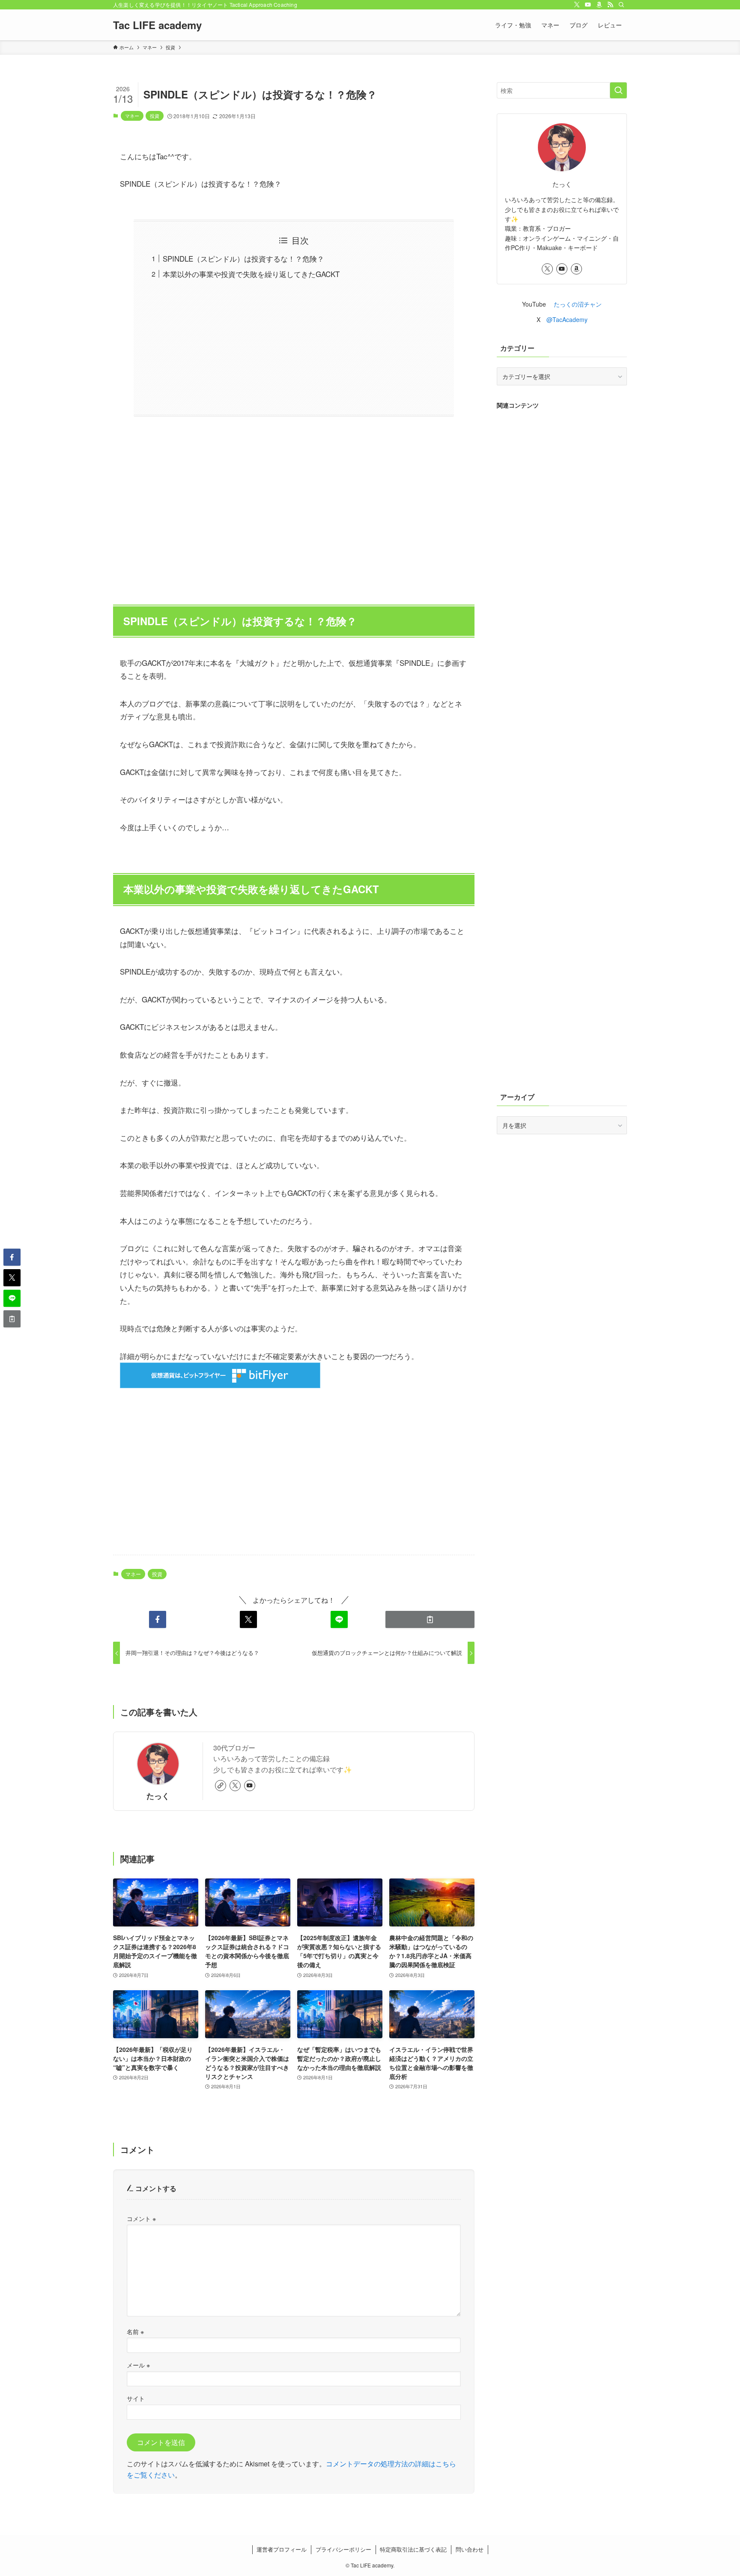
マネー (132, 116)
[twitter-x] (577, 5)
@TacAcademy (567, 319)
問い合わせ (470, 2549)
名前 (135, 2331)
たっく (158, 1796)
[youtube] (588, 5)
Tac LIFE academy (157, 25)
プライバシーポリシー (343, 2549)
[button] (158, 1619)
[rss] (610, 5)
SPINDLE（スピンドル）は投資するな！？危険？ (243, 258)
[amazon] (599, 5)
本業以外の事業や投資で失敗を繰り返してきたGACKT (251, 274)
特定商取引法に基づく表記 (413, 2549)
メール (138, 2365)
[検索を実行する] (618, 90)
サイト (136, 2398)
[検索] (621, 5)
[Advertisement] (294, 506)
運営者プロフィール (282, 2549)
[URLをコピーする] (430, 1619)
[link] (221, 1786)
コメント (141, 2218)
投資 (155, 116)
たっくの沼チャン (578, 304)
